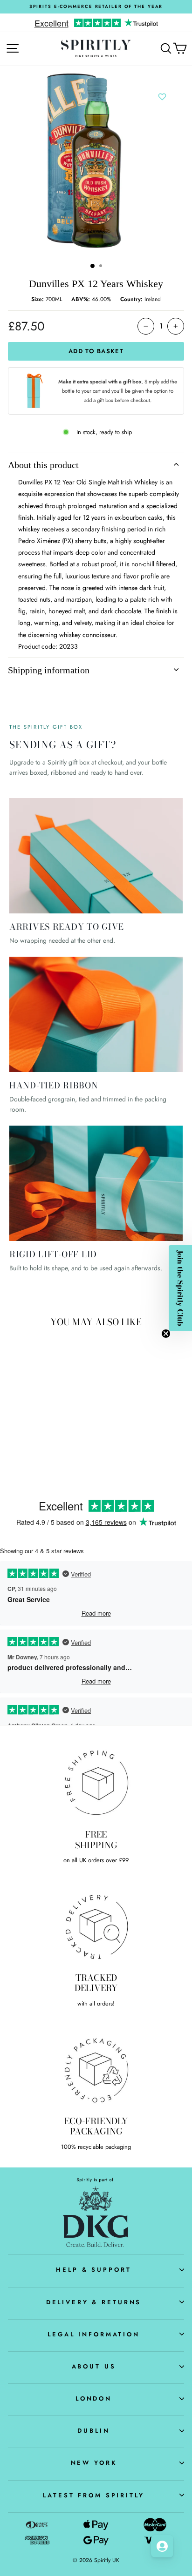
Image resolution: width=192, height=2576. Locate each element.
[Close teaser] (166, 1334)
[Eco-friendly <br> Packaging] (96, 2069)
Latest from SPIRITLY (93, 2495)
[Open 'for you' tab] (162, 2546)
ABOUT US (94, 2366)
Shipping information (49, 670)
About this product (43, 465)
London (94, 2398)
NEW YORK (94, 2463)
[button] (180, 1288)
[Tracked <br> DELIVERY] (96, 1926)
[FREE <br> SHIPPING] (96, 1783)
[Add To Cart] (61, 1395)
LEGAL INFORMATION (94, 2334)
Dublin (93, 2431)
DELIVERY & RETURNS (94, 2302)
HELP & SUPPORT (93, 2270)
